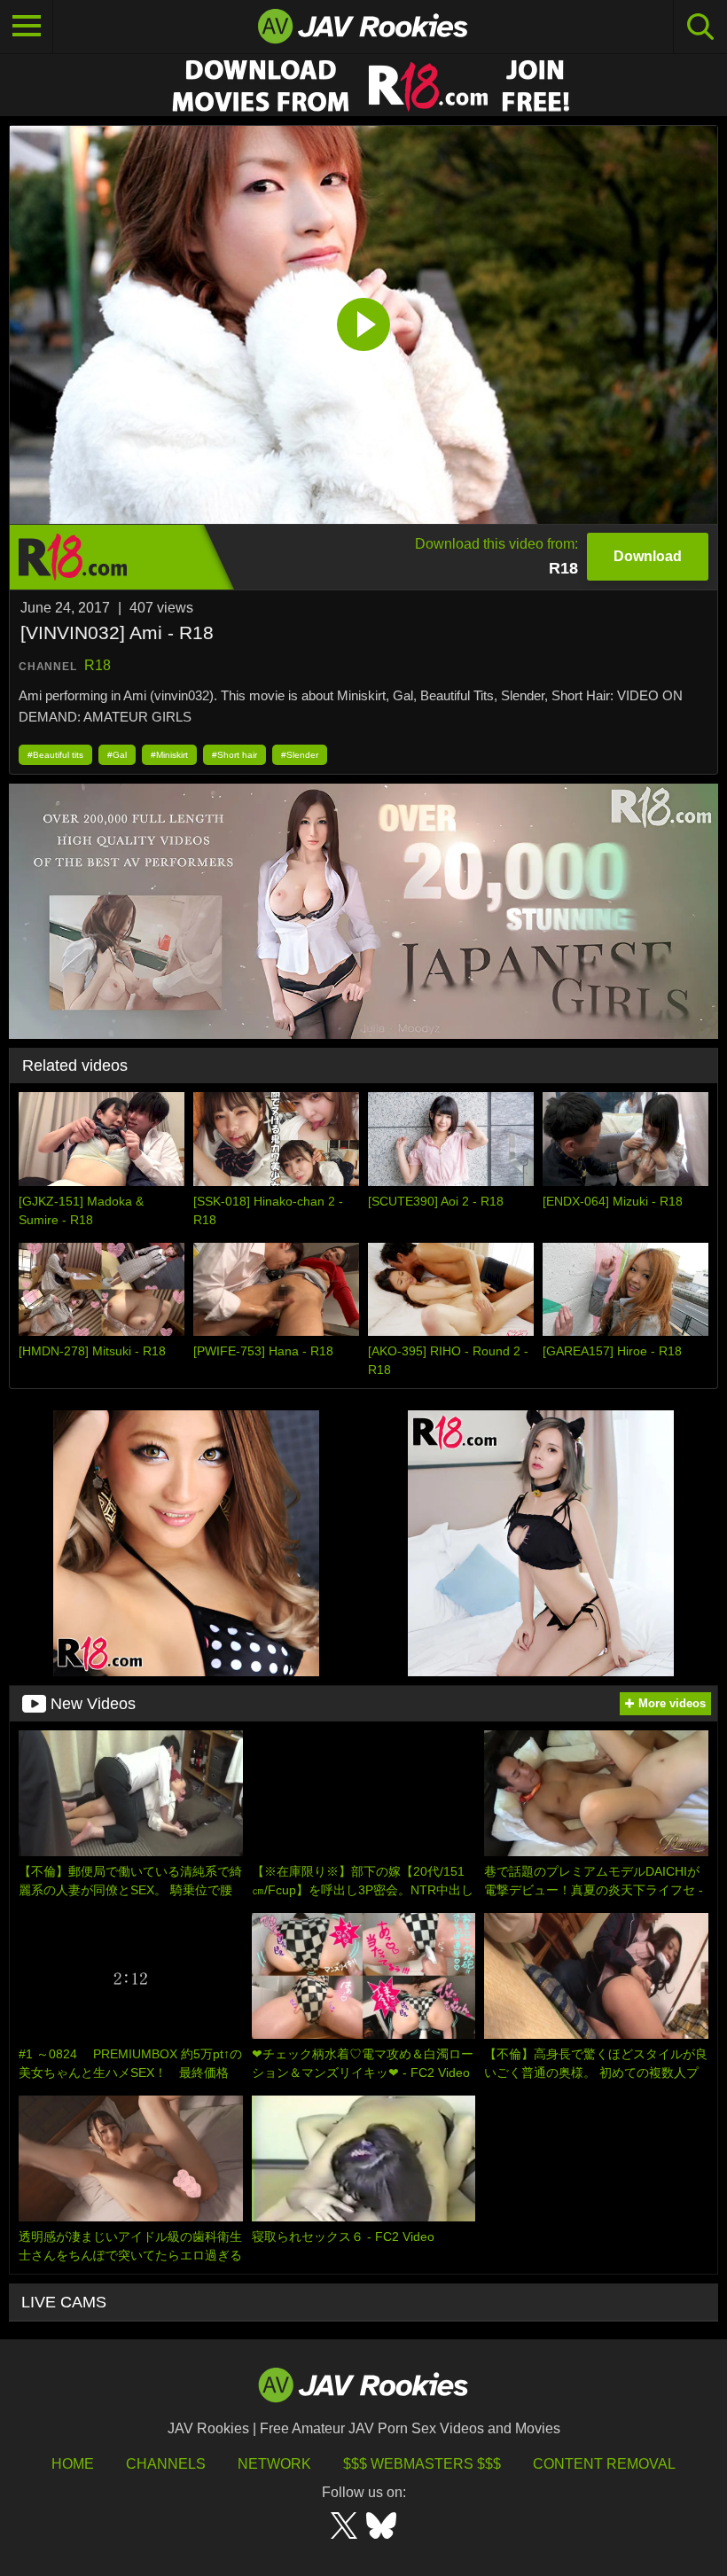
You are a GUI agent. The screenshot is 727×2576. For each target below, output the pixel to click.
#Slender (300, 755)
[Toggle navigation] (27, 27)
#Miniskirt (169, 755)
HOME (73, 2464)
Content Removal (604, 2464)
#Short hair (235, 755)
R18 (98, 665)
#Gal (117, 755)
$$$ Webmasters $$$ (422, 2464)
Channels (166, 2464)
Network (274, 2464)
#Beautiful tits (55, 755)
